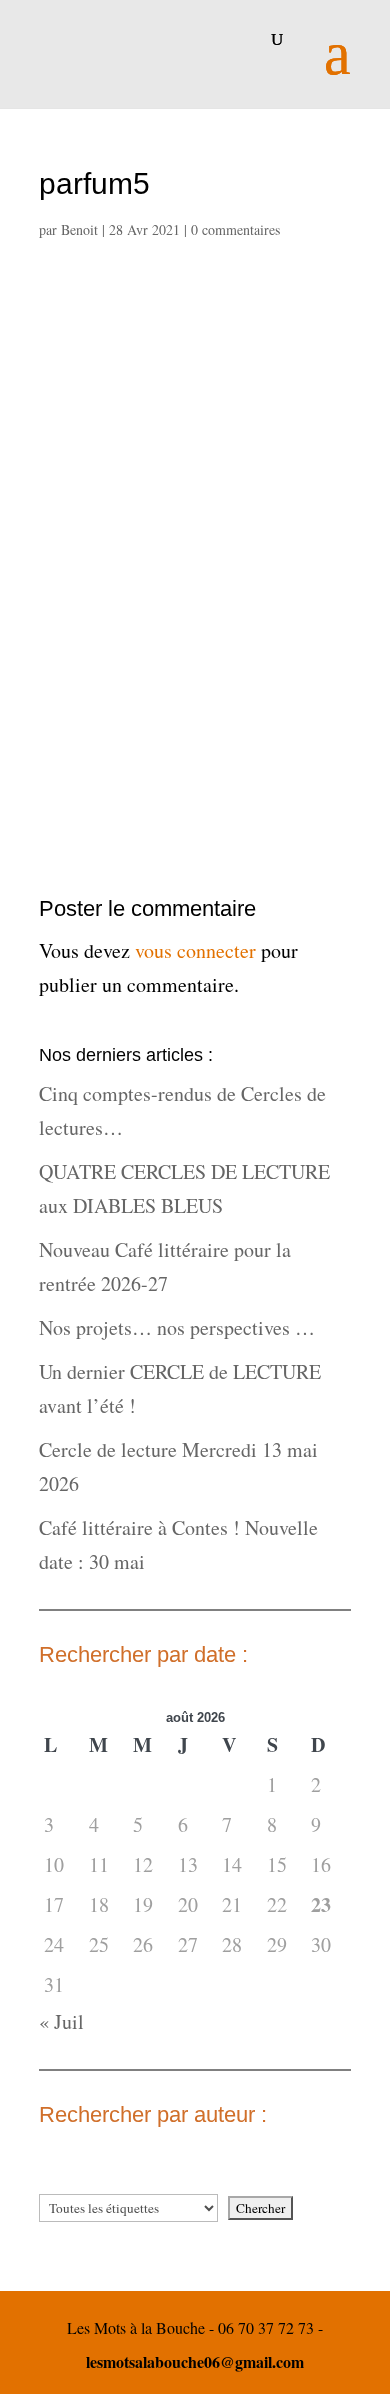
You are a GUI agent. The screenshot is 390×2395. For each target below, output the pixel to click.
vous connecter (195, 950)
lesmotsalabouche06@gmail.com (195, 2361)
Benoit (79, 229)
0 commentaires (235, 229)
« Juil (61, 2021)
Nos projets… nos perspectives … (177, 1327)
